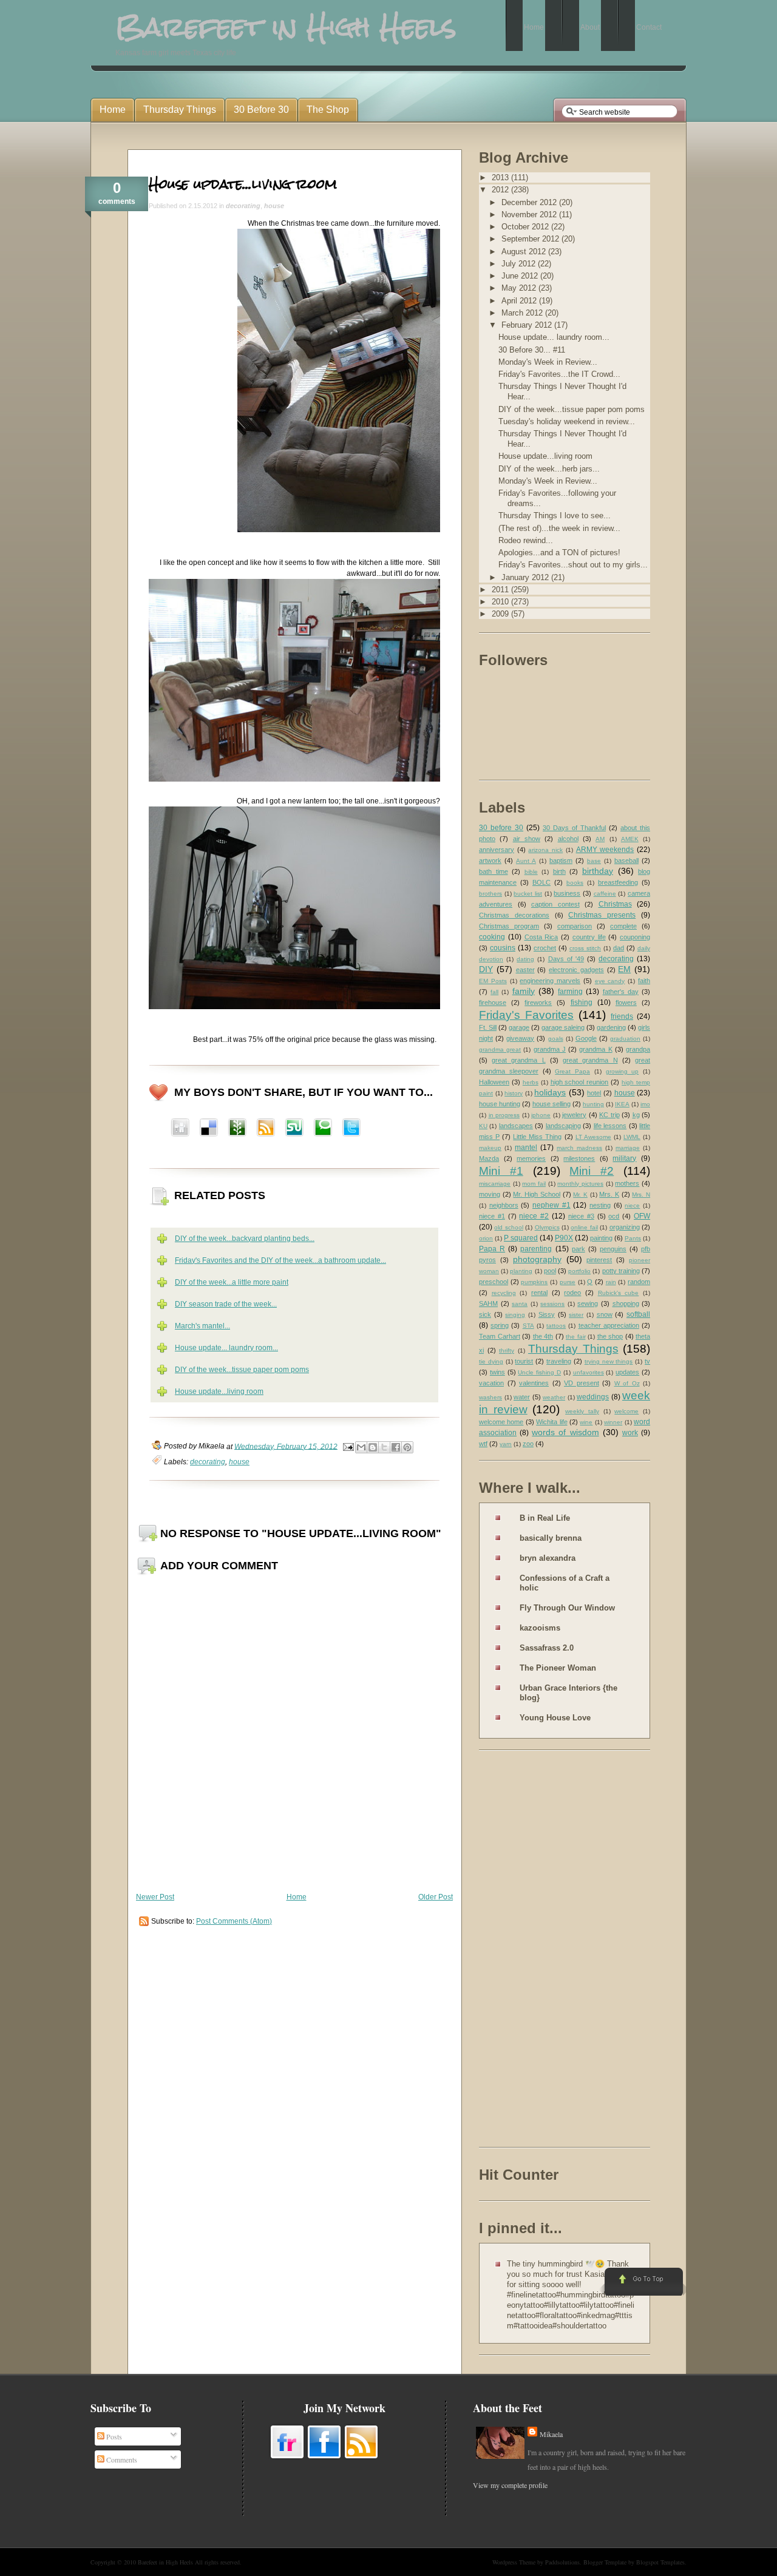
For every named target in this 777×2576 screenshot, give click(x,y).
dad (619, 948)
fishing (582, 1002)
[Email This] (361, 1447)
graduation (625, 1039)
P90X (564, 1238)
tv (647, 1361)
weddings (593, 1397)
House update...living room (243, 184)
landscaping (563, 1126)
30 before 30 (501, 828)
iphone (541, 1115)
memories (531, 1158)
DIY (486, 969)
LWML (632, 1137)
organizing (625, 1227)
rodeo (572, 1293)
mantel (526, 1148)
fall (494, 992)
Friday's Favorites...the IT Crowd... (559, 374)
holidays (550, 1092)
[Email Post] (348, 1446)
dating (525, 959)
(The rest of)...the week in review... (559, 528)
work (630, 1433)
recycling (504, 1293)
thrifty (507, 1351)
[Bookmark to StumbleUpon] (294, 1129)
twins (497, 1372)
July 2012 (520, 264)
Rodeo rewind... (526, 540)
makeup (490, 1148)
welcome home (501, 1422)
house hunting (500, 1104)
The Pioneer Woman (558, 1668)
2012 (501, 190)
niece (632, 1205)
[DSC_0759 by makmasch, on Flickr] (294, 1007)
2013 (501, 177)
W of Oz (627, 1383)
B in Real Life (545, 1518)
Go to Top (643, 2282)
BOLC (541, 882)
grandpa (638, 1049)
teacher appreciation (609, 1325)
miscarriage (495, 1184)
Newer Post (155, 1897)
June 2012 (521, 276)
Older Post (436, 1897)
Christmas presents (602, 915)
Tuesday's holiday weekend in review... (567, 421)
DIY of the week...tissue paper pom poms (242, 1370)
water (522, 1397)
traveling (559, 1361)
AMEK (630, 839)
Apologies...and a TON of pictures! (559, 553)
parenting (536, 1249)
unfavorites (589, 1372)
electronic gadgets (576, 970)
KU (483, 1126)
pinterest (599, 1260)
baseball (626, 860)
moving (490, 1194)
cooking (492, 937)
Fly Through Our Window (567, 1608)
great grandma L (518, 1060)
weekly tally (582, 1411)
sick (485, 1314)
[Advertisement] (528, 1951)
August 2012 (525, 252)
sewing (588, 1303)
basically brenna (551, 1538)
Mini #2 (592, 1171)
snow (605, 1314)
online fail (584, 1227)
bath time (494, 871)
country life (589, 937)
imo (645, 1104)
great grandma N (590, 1060)
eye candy (610, 981)
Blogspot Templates (660, 2562)
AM (600, 839)
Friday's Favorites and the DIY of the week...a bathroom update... (280, 1260)
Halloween (494, 1082)
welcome (626, 1411)
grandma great (500, 1050)
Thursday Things (573, 1349)
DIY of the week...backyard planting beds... (245, 1239)
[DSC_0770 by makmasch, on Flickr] (339, 530)
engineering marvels (550, 981)
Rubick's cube (619, 1293)
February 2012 (528, 325)
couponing (635, 937)
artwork (490, 860)
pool (550, 1271)
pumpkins (534, 1282)
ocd (614, 1216)
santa (520, 1304)
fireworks (538, 1002)
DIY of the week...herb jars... (549, 469)
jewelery (574, 1115)
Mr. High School (536, 1194)
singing (515, 1315)
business (567, 893)
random (639, 1282)
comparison (575, 926)
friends (622, 1016)
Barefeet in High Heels (165, 2562)
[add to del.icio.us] (180, 1129)
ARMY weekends (605, 850)
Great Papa (572, 1071)
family (524, 991)
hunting (593, 1104)
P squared (521, 1238)
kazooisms (540, 1628)
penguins (613, 1249)
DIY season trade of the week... (226, 1304)
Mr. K (580, 1195)
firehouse (493, 1002)
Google (586, 1038)
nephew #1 (551, 1205)
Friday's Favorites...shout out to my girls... (573, 565)
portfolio (579, 1271)
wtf (483, 1444)
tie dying (491, 1361)
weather (554, 1397)
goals (556, 1039)
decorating (243, 206)
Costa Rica (541, 937)
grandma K (595, 1049)
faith (644, 981)
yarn (506, 1444)
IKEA (622, 1104)
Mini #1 (501, 1171)
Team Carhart (500, 1336)
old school (508, 1227)
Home (297, 1897)
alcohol (568, 839)
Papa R (492, 1249)
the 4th (543, 1336)
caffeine (605, 894)
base (594, 861)
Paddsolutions (562, 2562)
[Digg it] (209, 1129)
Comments (121, 2459)
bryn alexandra (548, 1558)
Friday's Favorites (526, 1015)
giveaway (520, 1038)
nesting (600, 1205)
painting (601, 1238)
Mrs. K (609, 1194)
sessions (552, 1304)
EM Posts (493, 981)
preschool (494, 1282)
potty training (621, 1271)
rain (611, 1282)
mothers (627, 1183)
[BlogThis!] (373, 1447)
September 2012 (531, 239)
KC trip (609, 1115)
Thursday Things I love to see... (555, 516)
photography (537, 1259)
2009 (501, 614)
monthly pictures (580, 1184)
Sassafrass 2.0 (547, 1648)
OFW (642, 1216)
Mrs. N (641, 1195)
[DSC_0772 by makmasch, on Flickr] (294, 779)
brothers (490, 894)
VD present (582, 1383)
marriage (628, 1148)
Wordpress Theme (514, 2562)
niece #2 (534, 1216)
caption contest (555, 904)
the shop (610, 1336)
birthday (598, 871)
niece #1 (492, 1216)
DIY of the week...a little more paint (232, 1282)
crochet (545, 948)
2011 (501, 590)
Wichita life (551, 1422)
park (579, 1249)
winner (613, 1422)
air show (527, 839)
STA (528, 1326)
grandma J (550, 1049)
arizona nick (545, 850)
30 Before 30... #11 (532, 350)
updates (627, 1372)
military (624, 1158)
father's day (621, 992)
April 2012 (520, 301)
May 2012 (520, 288)
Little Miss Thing (537, 1137)
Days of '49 (566, 959)
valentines (534, 1383)
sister (576, 1315)
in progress (504, 1115)
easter (525, 970)
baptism (561, 860)
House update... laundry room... (226, 1348)
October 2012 (526, 227)
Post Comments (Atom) (234, 1921)
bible (531, 872)
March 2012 (523, 313)
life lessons (610, 1126)
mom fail (534, 1184)
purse (568, 1282)
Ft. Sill (488, 1027)
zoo (528, 1444)
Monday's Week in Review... (548, 362)
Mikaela (551, 2434)
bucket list (528, 894)
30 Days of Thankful (574, 828)
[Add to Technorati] (323, 1129)
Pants (633, 1238)
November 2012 (530, 215)
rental (539, 1293)
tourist (524, 1361)
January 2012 (526, 577)
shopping (626, 1303)
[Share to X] (384, 1447)
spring (500, 1325)
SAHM (488, 1303)
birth (559, 871)
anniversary (497, 850)
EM (624, 969)
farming (570, 992)
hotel (594, 1093)
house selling (551, 1104)
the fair (576, 1337)
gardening (611, 1027)
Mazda (489, 1158)
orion (486, 1238)
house (274, 206)
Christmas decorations (514, 915)
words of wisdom (565, 1432)
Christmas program (509, 926)
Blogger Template (605, 2562)
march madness (579, 1148)
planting (521, 1271)
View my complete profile (510, 2485)
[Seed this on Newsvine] (237, 1129)
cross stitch (585, 948)
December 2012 (530, 202)
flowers (626, 1002)
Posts (113, 2436)
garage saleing (563, 1027)
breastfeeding (618, 882)
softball (638, 1314)
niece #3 (581, 1216)
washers (490, 1397)
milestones (579, 1158)
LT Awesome (593, 1137)
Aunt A (526, 861)
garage (519, 1027)
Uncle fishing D (539, 1372)
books (575, 883)
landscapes (516, 1126)
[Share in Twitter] (351, 1129)
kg (636, 1115)
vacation (491, 1383)
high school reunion (580, 1082)
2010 (501, 602)
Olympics (547, 1227)
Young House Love (555, 1718)
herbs (531, 1082)
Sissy (547, 1314)
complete (623, 926)
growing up (623, 1071)
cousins (503, 948)
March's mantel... (202, 1326)
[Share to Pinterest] (407, 1447)
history (514, 1093)
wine (586, 1422)
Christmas (615, 904)
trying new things (609, 1361)
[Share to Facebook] (396, 1447)
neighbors (504, 1205)
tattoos (556, 1326)
